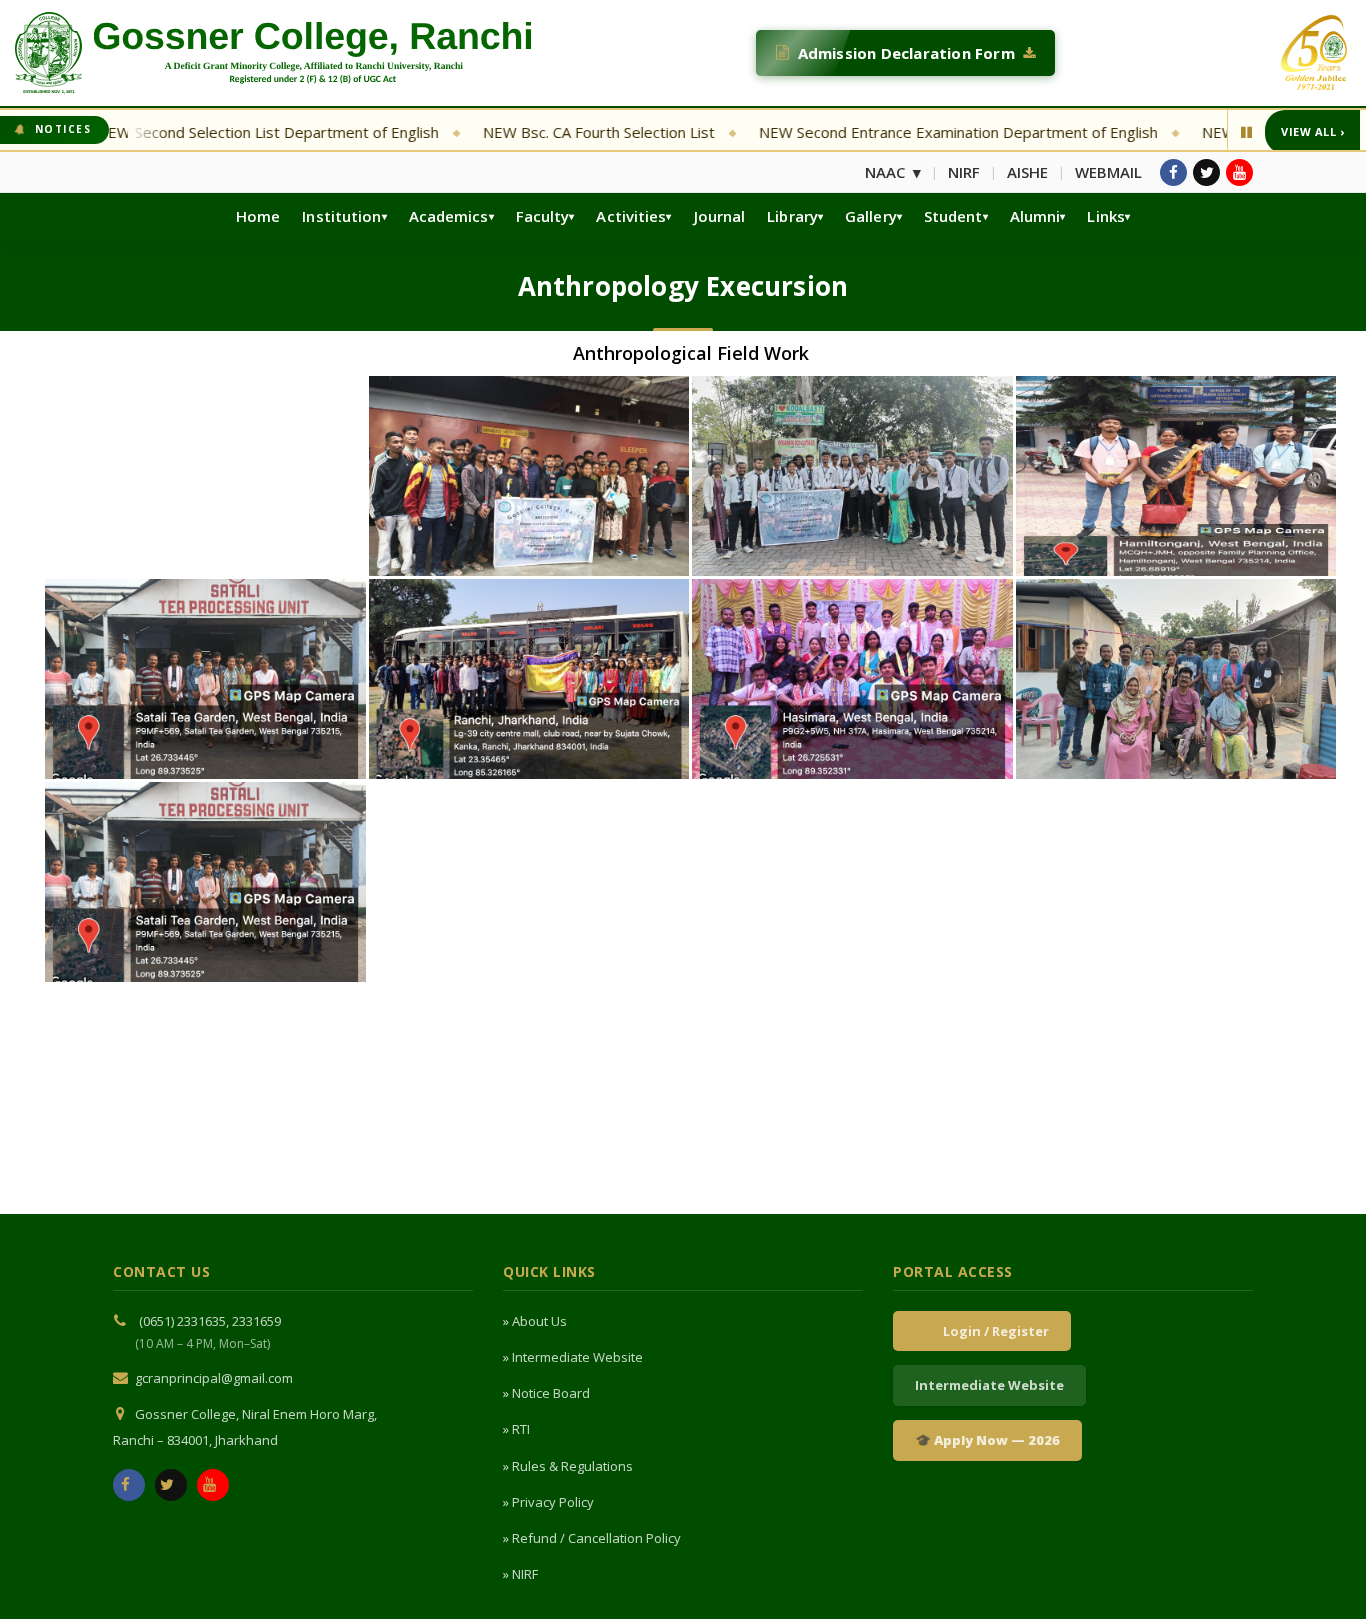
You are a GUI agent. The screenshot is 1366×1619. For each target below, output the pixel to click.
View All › (1312, 131)
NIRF (964, 172)
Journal (720, 216)
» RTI (516, 1429)
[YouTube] (1239, 172)
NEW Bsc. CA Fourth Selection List (536, 132)
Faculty (543, 216)
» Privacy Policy (548, 1502)
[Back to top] (1323, 1572)
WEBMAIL (1108, 172)
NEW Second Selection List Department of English (205, 132)
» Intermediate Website (573, 1357)
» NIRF (520, 1574)
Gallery (871, 216)
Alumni (1035, 216)
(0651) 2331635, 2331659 (210, 1321)
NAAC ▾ (893, 172)
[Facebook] (1173, 172)
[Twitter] (1206, 172)
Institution (341, 216)
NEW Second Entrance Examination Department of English (895, 132)
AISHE (1027, 172)
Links (1106, 216)
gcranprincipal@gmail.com (214, 1378)
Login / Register (993, 1331)
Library (792, 216)
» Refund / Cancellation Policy (592, 1538)
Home (258, 216)
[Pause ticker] (1246, 132)
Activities (631, 216)
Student (953, 216)
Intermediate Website (989, 1385)
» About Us (535, 1321)
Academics (449, 216)
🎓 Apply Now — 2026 (987, 1440)
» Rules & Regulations (568, 1466)
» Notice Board (546, 1393)
